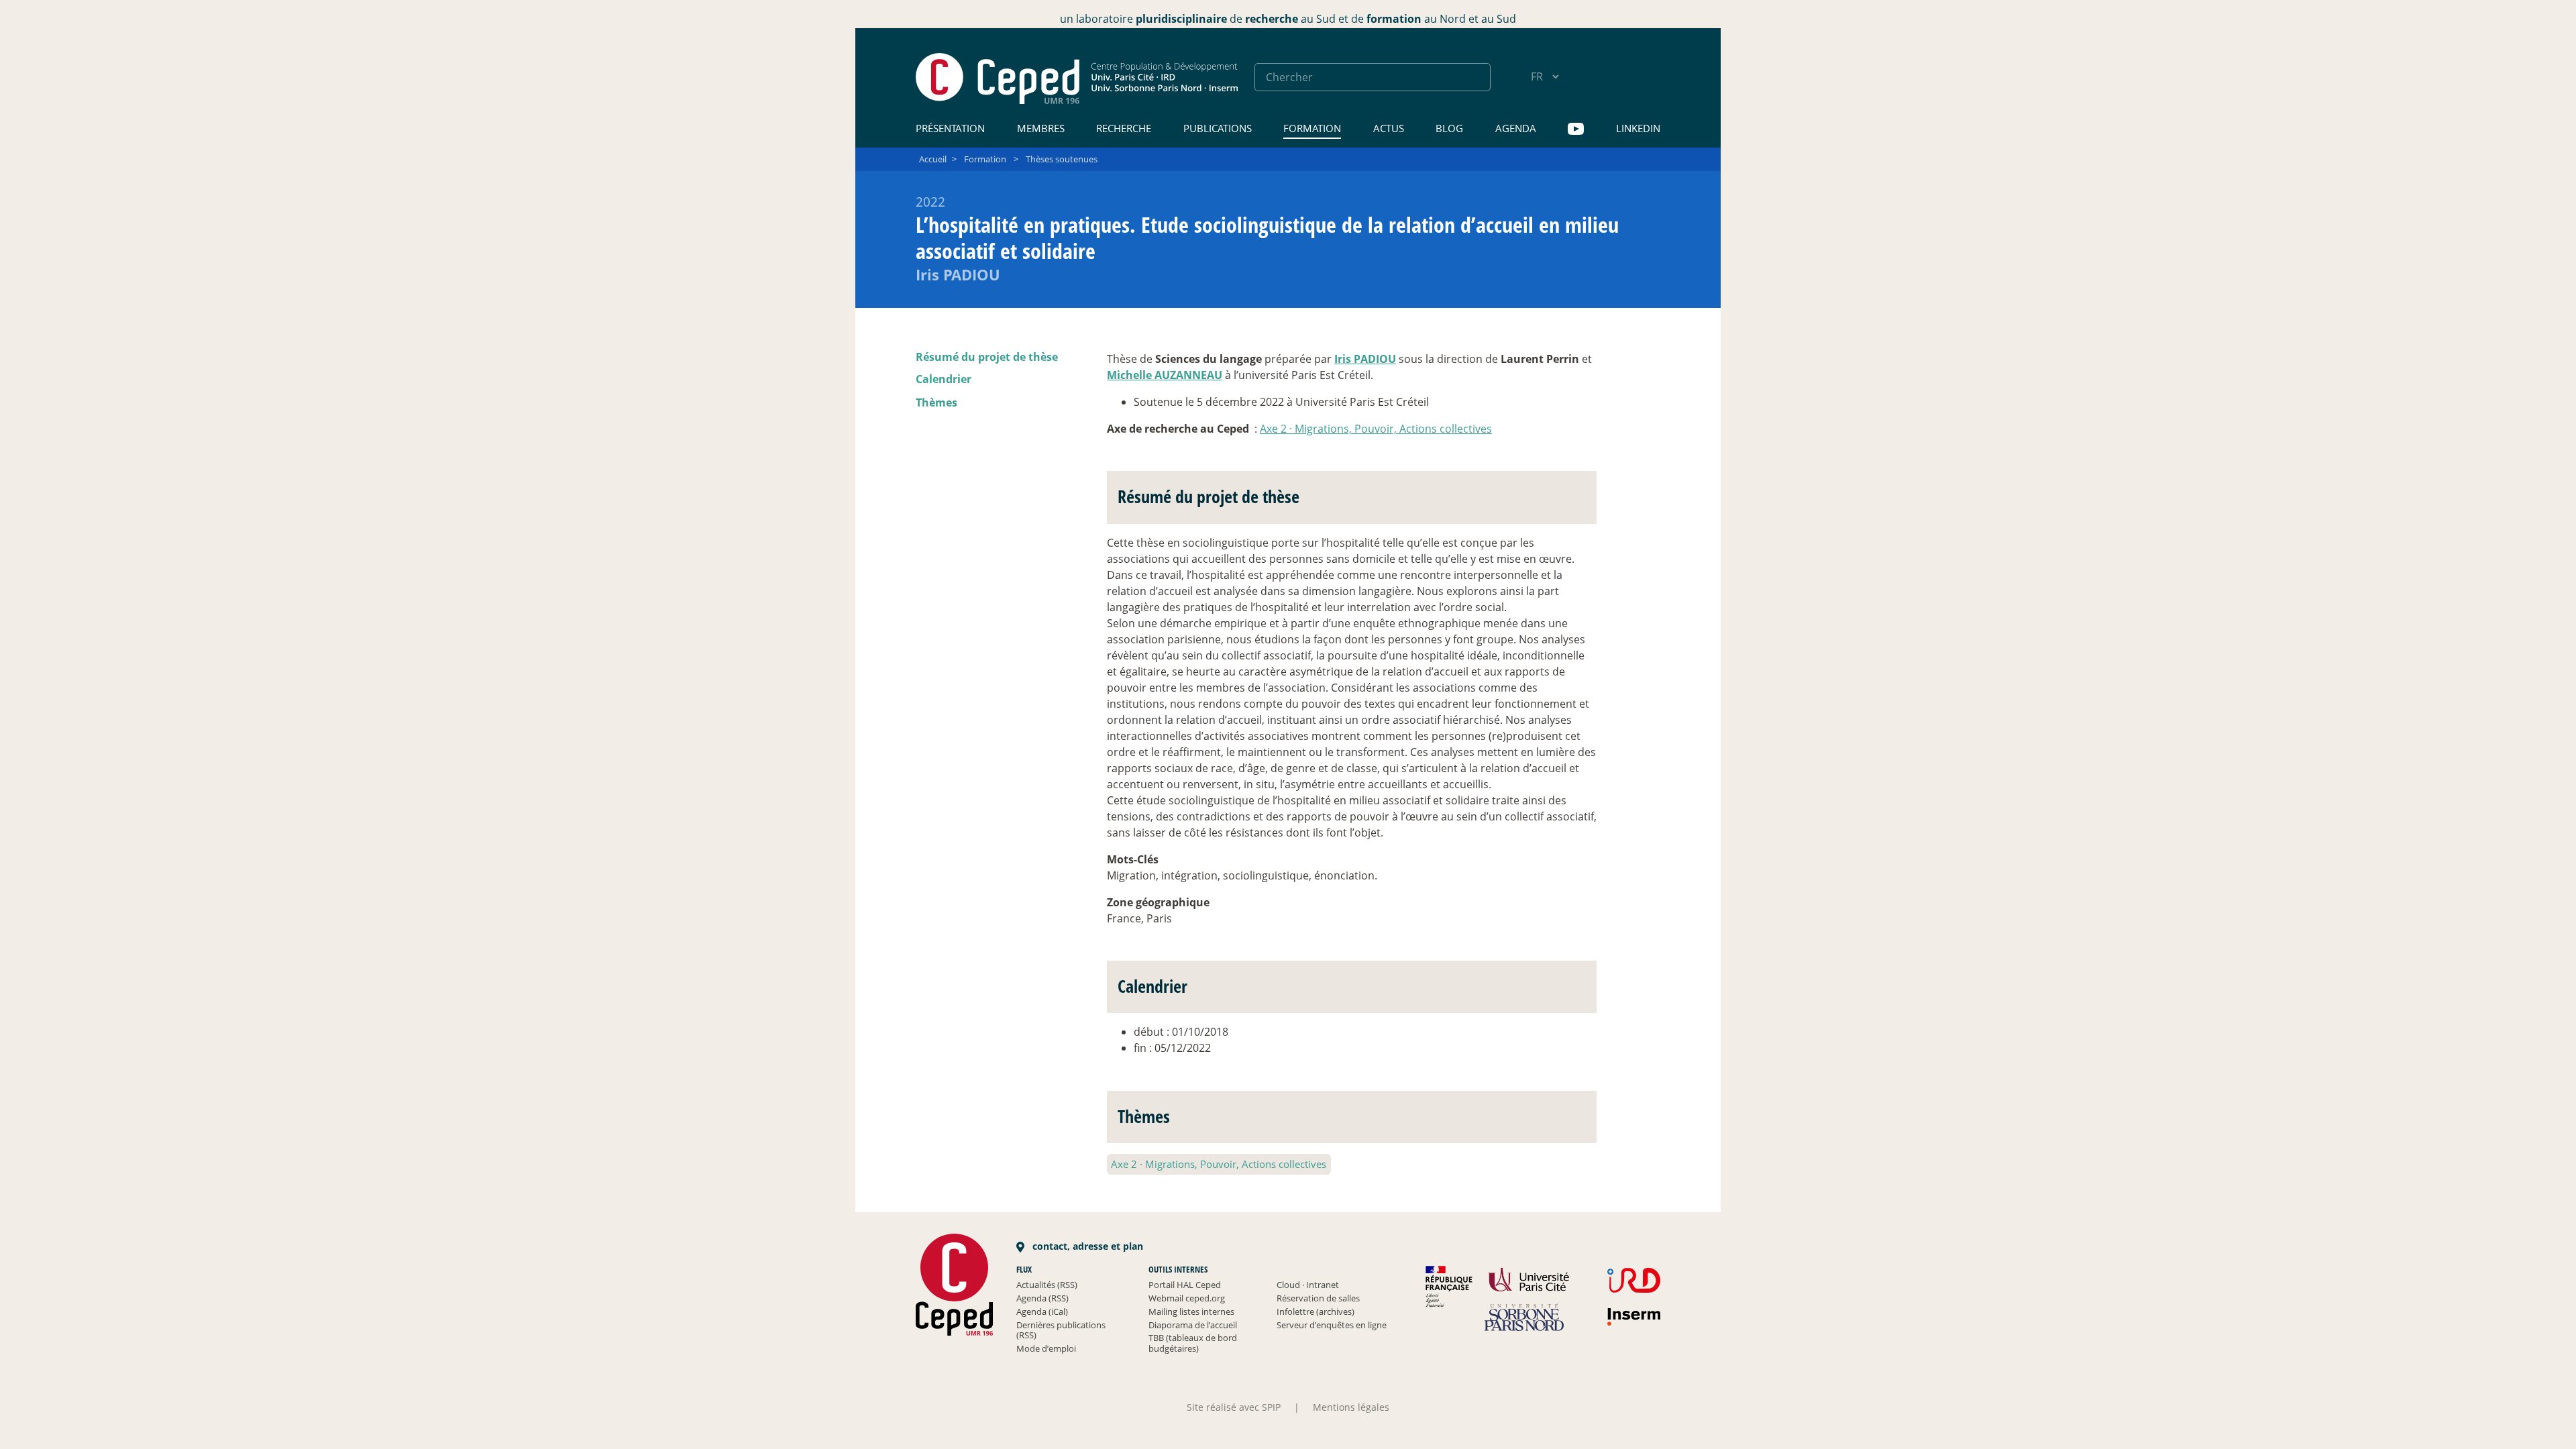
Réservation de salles (1318, 1298)
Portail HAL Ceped (1185, 1285)
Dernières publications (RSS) (1061, 1330)
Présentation (950, 128)
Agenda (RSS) (1042, 1298)
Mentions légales (1351, 1407)
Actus (1389, 128)
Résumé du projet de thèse (987, 357)
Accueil (933, 159)
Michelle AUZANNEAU (1165, 375)
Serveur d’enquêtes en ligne (1332, 1325)
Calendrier (944, 379)
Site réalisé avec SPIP (1234, 1407)
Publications (1218, 128)
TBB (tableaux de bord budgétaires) (1193, 1343)
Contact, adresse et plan (1086, 1246)
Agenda (1516, 128)
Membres (1041, 128)
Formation (1312, 128)
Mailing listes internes (1191, 1311)
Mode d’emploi (1046, 1348)
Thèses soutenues (1062, 159)
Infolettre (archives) (1316, 1311)
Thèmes (936, 402)
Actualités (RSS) (1047, 1285)
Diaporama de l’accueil (1193, 1325)
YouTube (1576, 129)
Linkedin (1638, 128)
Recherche (1124, 128)
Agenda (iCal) (1042, 1311)
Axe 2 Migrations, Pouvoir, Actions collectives (1376, 429)
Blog (1449, 128)
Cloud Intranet (1308, 1285)
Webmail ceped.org (1187, 1298)
